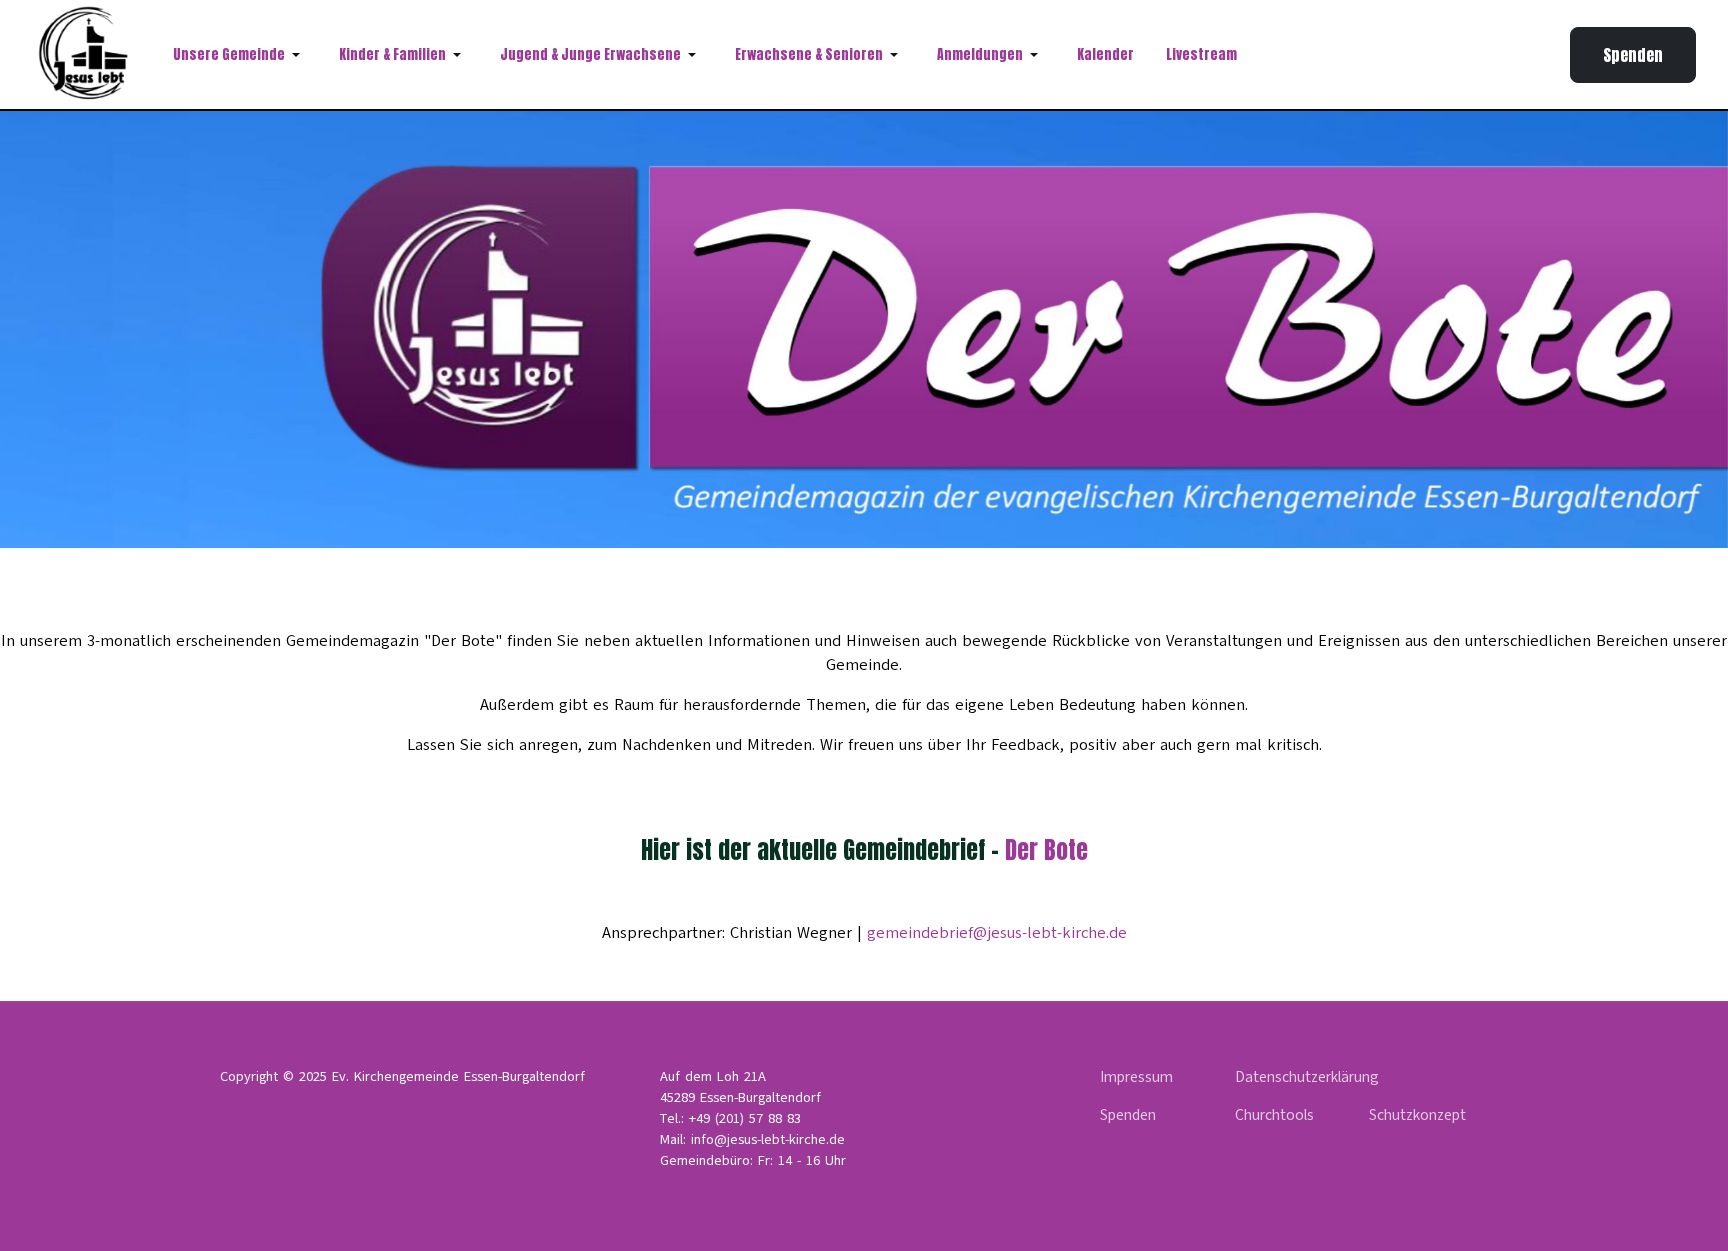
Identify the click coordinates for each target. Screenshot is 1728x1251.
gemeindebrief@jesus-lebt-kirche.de (997, 933)
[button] (240, 55)
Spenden (1633, 55)
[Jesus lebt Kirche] (86, 54)
